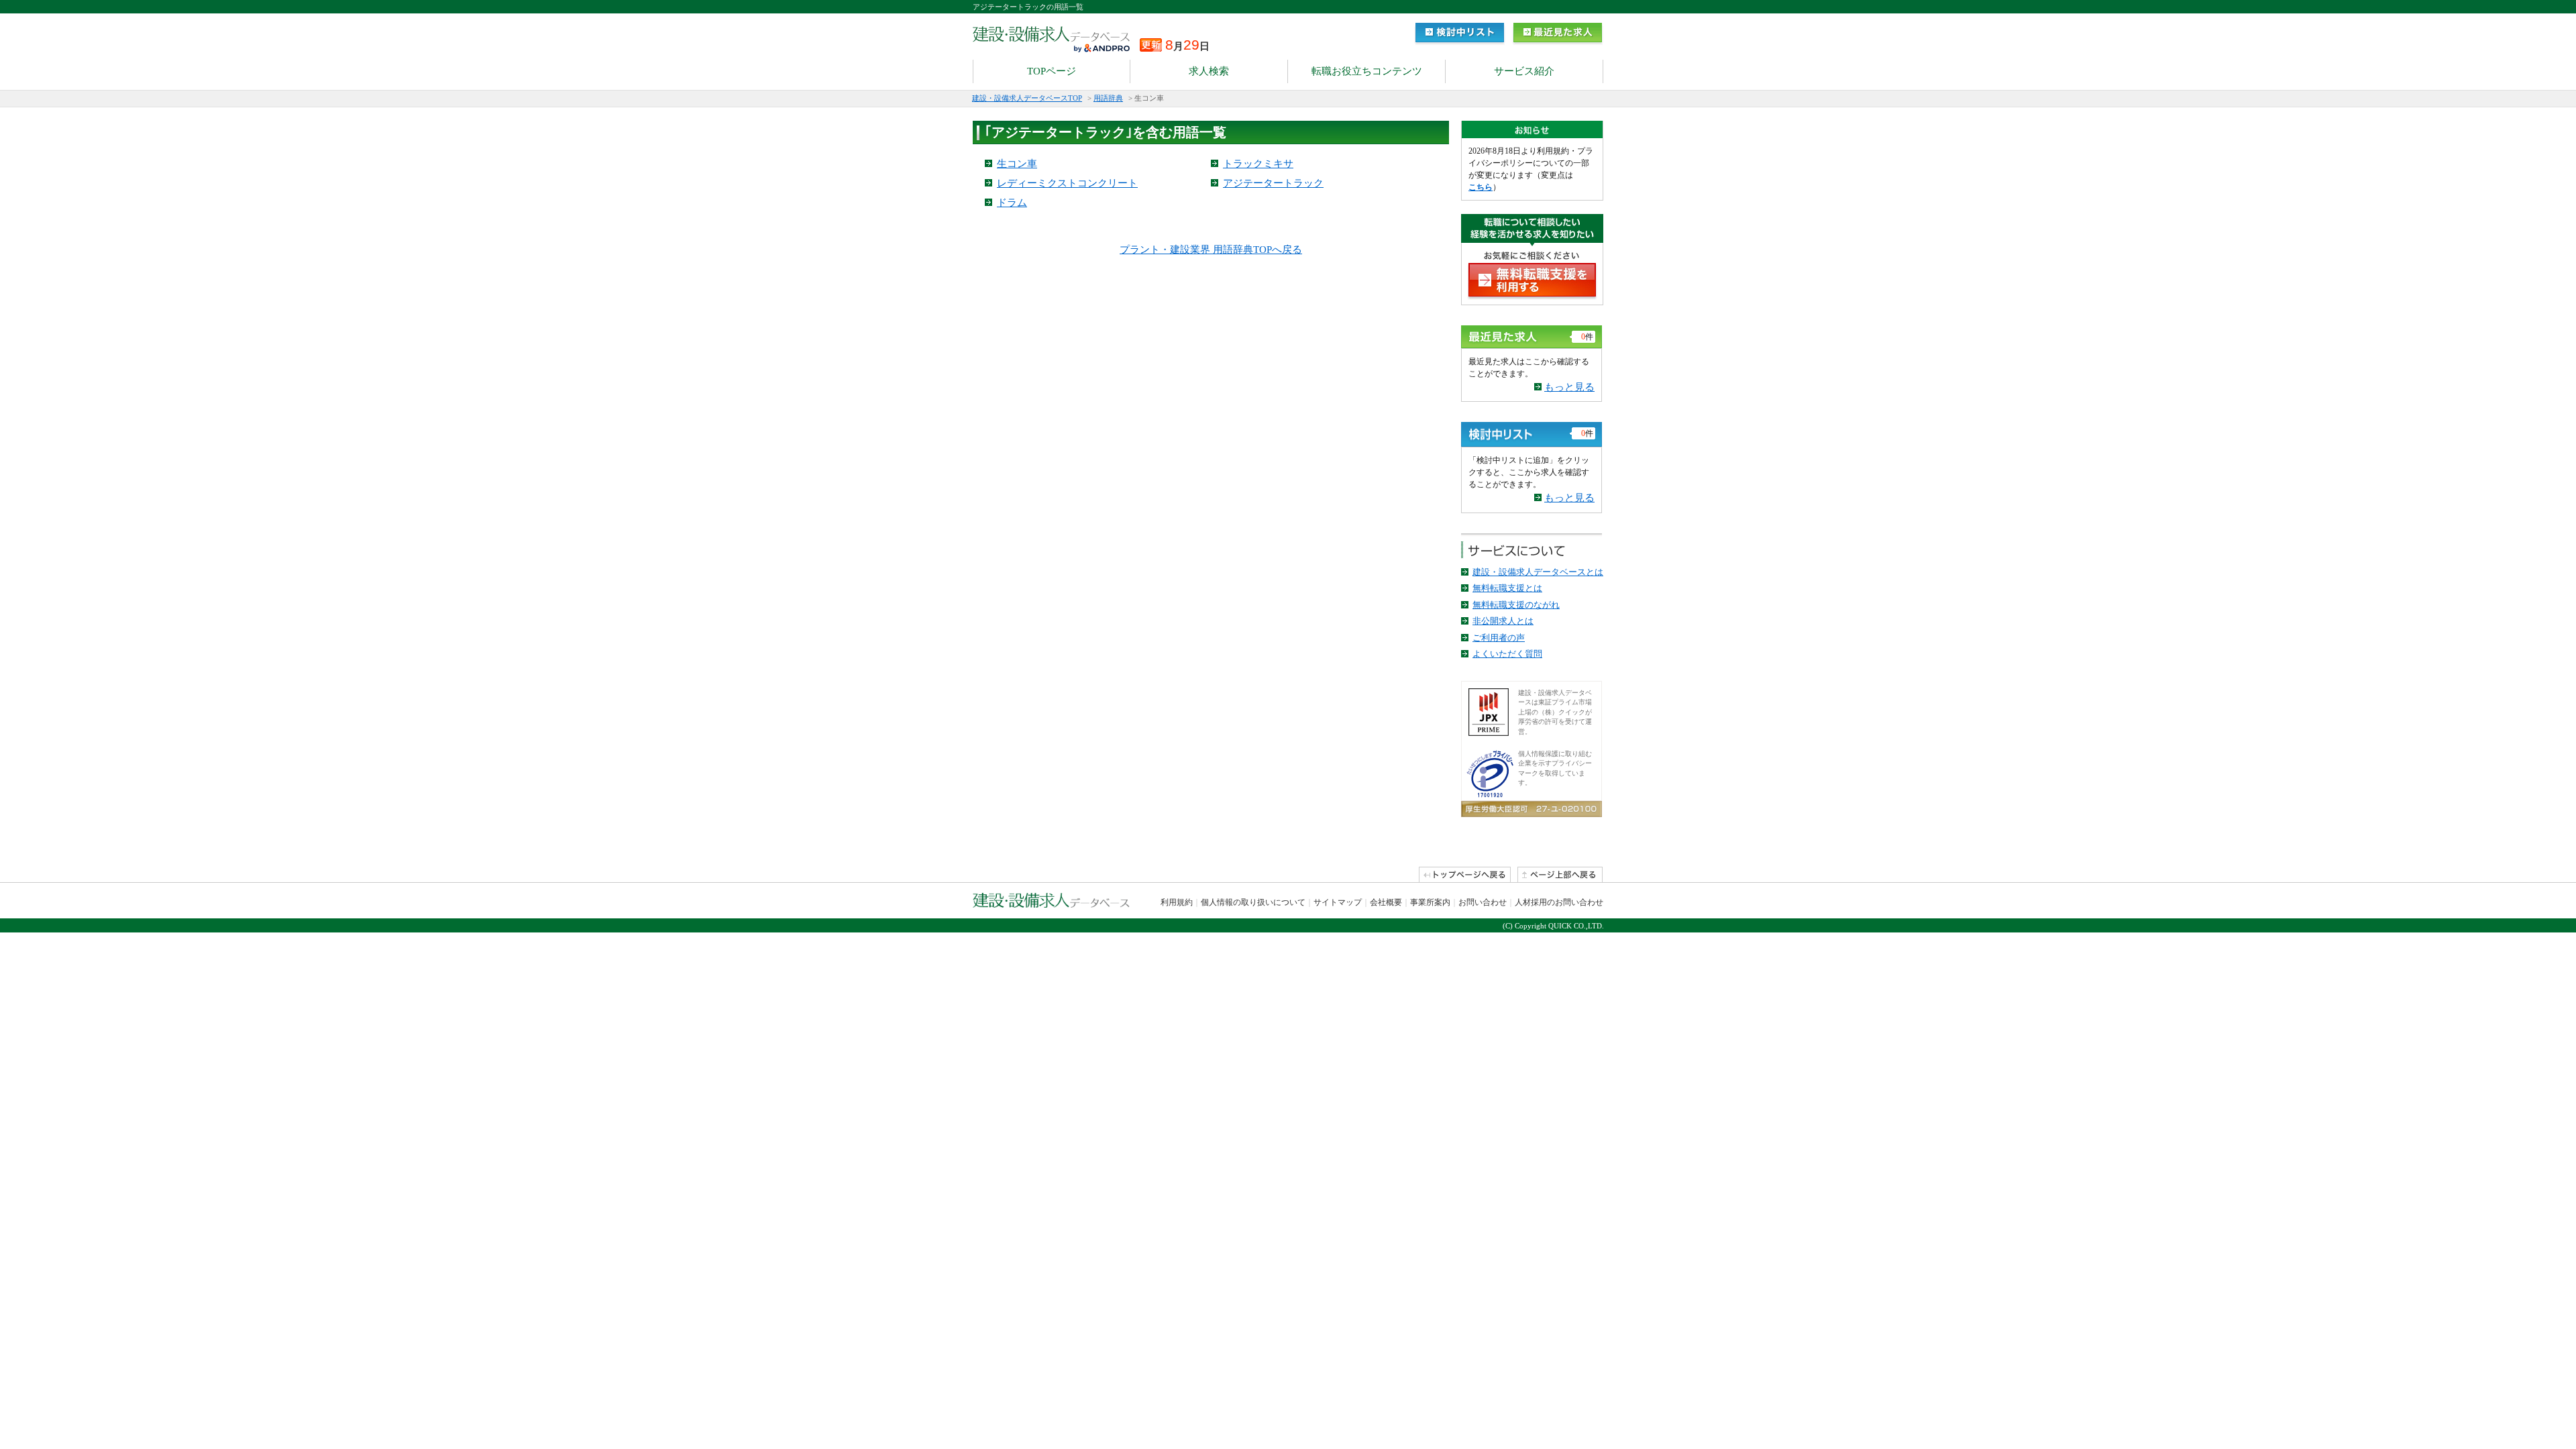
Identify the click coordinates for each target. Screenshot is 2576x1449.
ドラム (1012, 203)
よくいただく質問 (1507, 654)
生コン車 (1017, 164)
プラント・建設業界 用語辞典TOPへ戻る (1211, 250)
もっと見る (1569, 387)
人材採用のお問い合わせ (1559, 902)
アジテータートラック (1273, 183)
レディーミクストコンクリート (1067, 183)
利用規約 (1177, 902)
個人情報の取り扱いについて (1253, 902)
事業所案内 (1430, 902)
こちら (1481, 187)
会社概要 (1386, 902)
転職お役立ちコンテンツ (1367, 71)
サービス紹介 (1524, 71)
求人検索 (1209, 71)
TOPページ (1052, 71)
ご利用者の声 (1499, 638)
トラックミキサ (1258, 164)
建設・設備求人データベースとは (1538, 572)
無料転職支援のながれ (1516, 605)
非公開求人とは (1503, 621)
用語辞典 (1108, 98)
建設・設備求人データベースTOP (1027, 98)
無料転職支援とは (1507, 588)
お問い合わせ (1483, 902)
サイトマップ (1338, 902)
